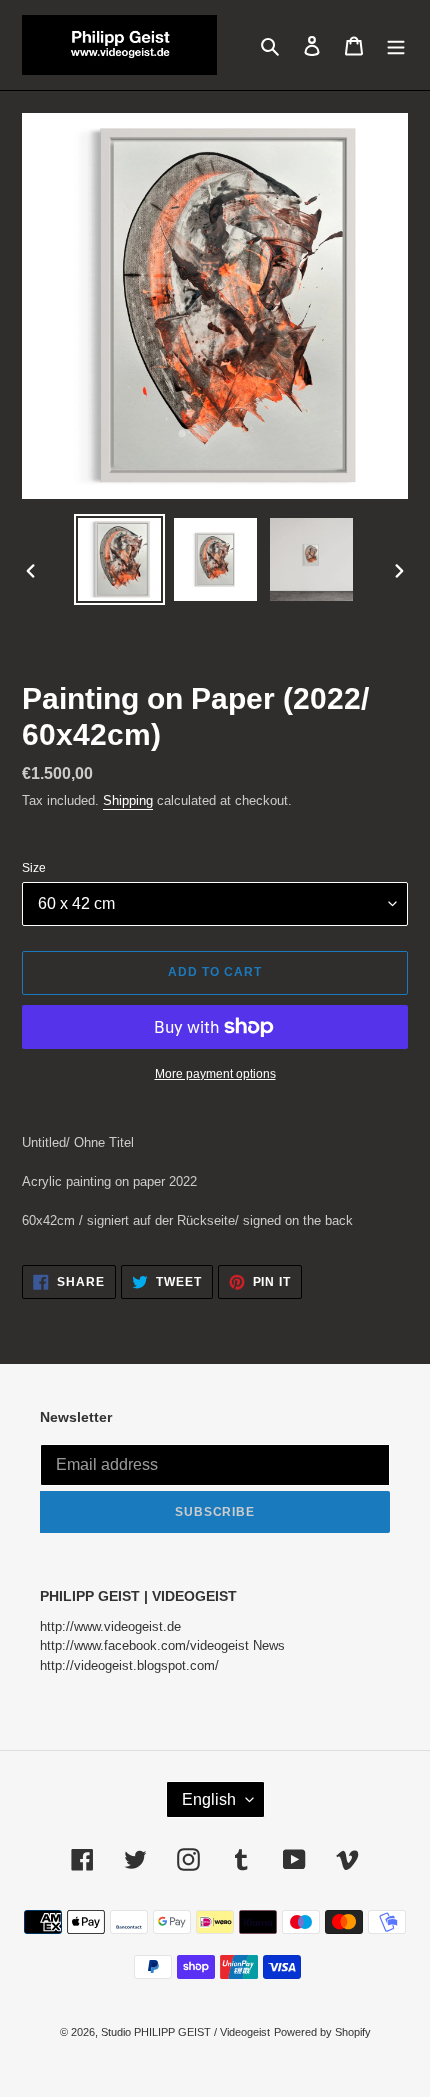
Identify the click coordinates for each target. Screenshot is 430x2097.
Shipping (128, 800)
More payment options (215, 1074)
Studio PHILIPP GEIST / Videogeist (185, 2032)
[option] (120, 559)
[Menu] (396, 44)
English (209, 1799)
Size (34, 868)
